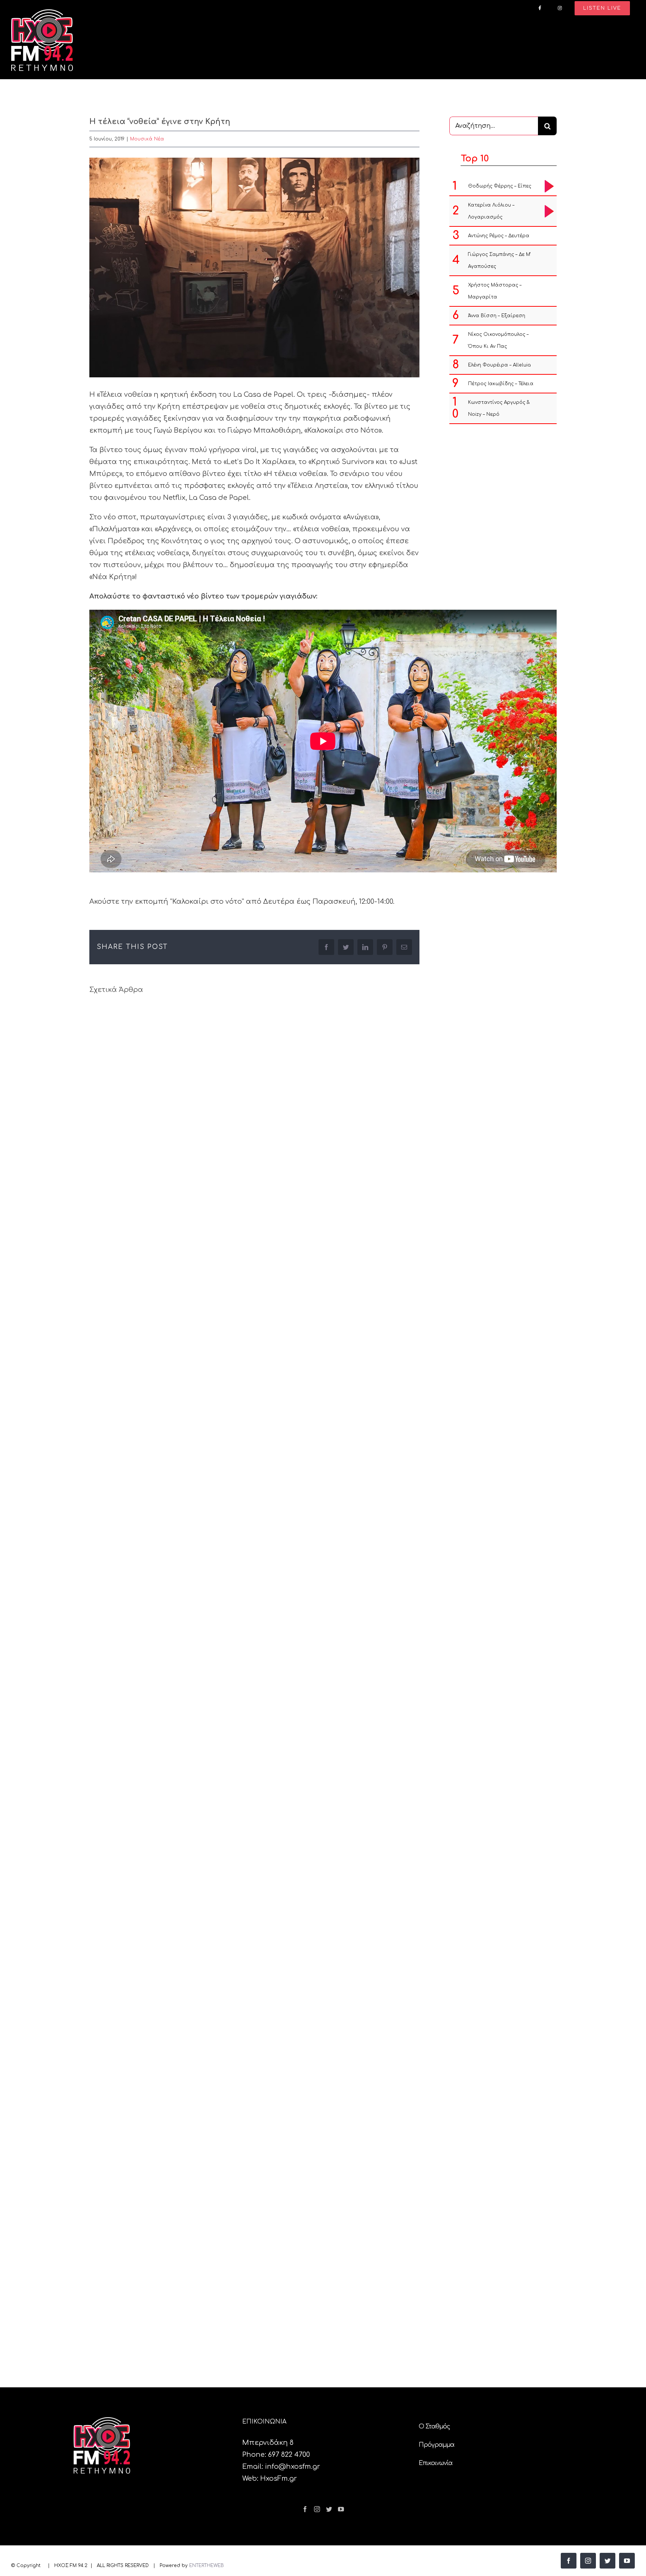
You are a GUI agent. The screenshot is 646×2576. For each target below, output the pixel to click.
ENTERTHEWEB (207, 2566)
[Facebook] (305, 2509)
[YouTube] (341, 2509)
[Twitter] (329, 2509)
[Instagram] (317, 2509)
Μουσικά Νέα (147, 139)
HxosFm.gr (279, 2478)
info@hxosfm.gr (293, 2467)
